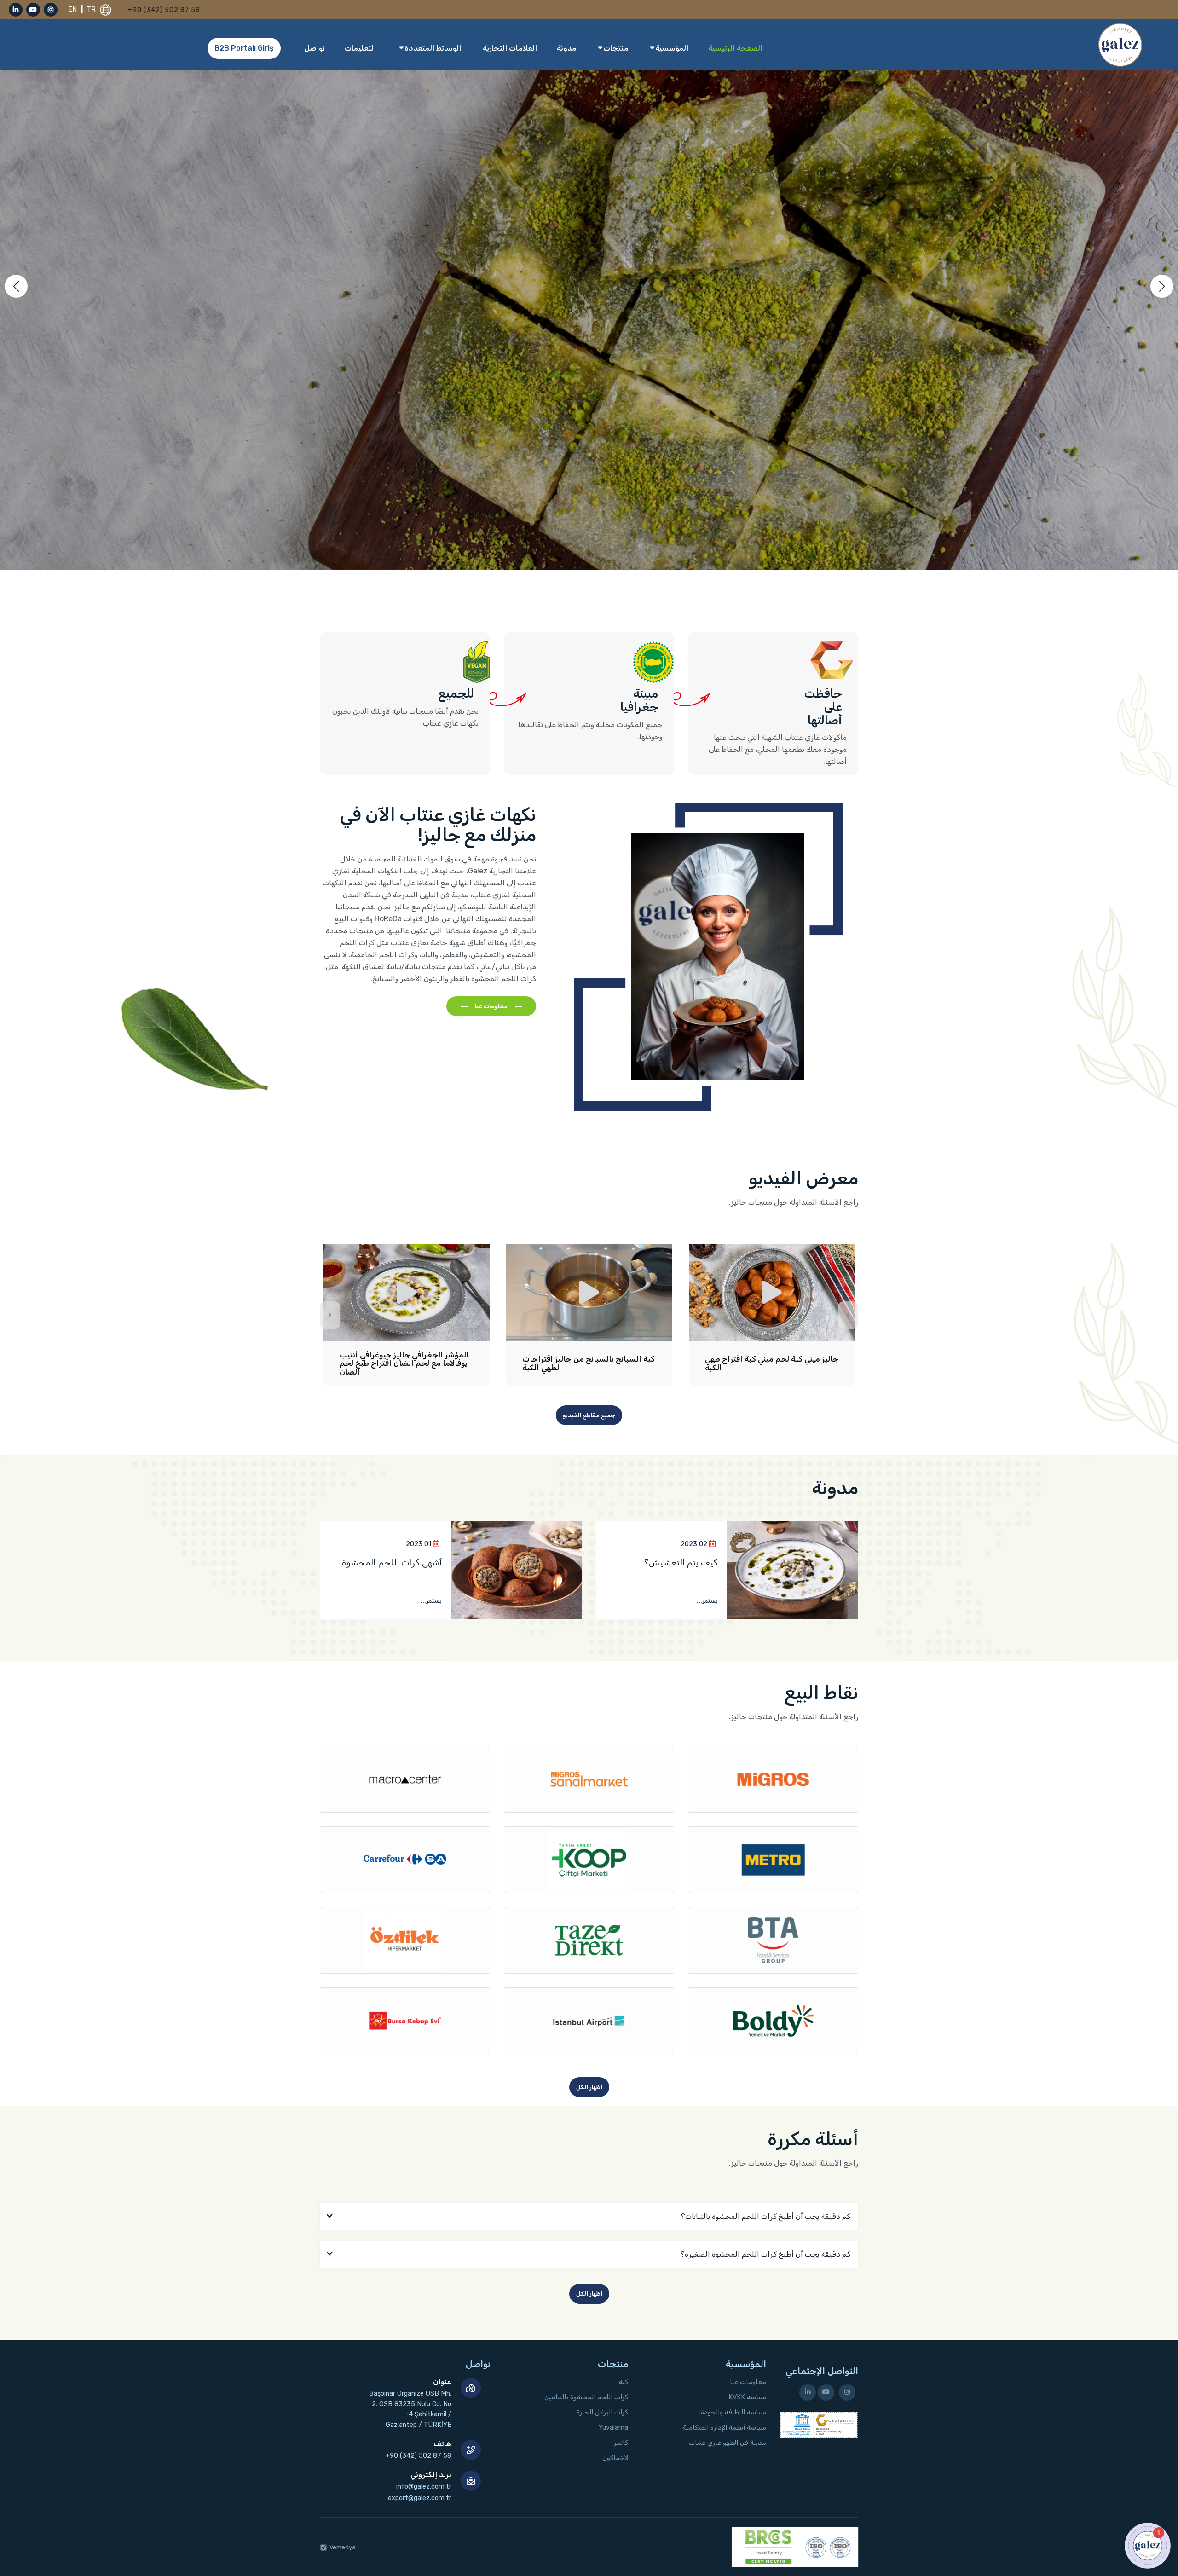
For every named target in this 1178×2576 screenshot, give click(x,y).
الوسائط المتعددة (432, 48)
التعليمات (360, 48)
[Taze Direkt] (589, 1940)
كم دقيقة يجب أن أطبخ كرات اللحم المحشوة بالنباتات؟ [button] (766, 2216)
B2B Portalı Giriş (244, 48)
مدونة (567, 48)
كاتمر (621, 2443)
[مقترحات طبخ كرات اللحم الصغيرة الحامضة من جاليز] (772, 1293)
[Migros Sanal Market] (589, 1779)
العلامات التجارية (510, 48)
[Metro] (773, 1860)
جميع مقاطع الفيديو (589, 1415)
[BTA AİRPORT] (773, 1940)
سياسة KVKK (747, 2397)
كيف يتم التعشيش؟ (681, 1562)
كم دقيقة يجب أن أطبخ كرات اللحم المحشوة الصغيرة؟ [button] (765, 2254)
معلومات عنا (491, 1006)
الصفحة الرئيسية (735, 48)
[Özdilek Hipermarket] (405, 1940)
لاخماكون (615, 2458)
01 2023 (419, 1544)
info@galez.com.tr (424, 2486)
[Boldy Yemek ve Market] (773, 2021)
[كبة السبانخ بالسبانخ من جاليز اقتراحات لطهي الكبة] (406, 1293)
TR (92, 9)
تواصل (315, 48)
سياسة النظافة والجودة (733, 2412)
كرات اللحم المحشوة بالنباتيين (586, 2397)
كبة (624, 2382)
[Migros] (773, 1779)
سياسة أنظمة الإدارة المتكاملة (724, 2428)
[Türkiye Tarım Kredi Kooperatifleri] (589, 1860)
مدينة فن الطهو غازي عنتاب (728, 2443)
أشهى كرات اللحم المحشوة (392, 1562)
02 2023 (694, 1544)
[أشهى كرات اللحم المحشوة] (517, 1571)
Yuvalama (613, 2428)
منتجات (615, 48)
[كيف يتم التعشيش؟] (793, 1571)
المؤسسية (671, 48)
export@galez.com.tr (420, 2498)
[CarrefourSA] (405, 1860)
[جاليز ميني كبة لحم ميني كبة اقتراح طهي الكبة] (589, 1293)
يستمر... (707, 1601)
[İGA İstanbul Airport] (589, 2021)
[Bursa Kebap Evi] (405, 2021)
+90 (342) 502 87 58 (164, 10)
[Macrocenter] (405, 1779)
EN (74, 9)
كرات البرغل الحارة (602, 2412)
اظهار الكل (589, 2087)
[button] (1162, 286)
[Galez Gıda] (1120, 44)
